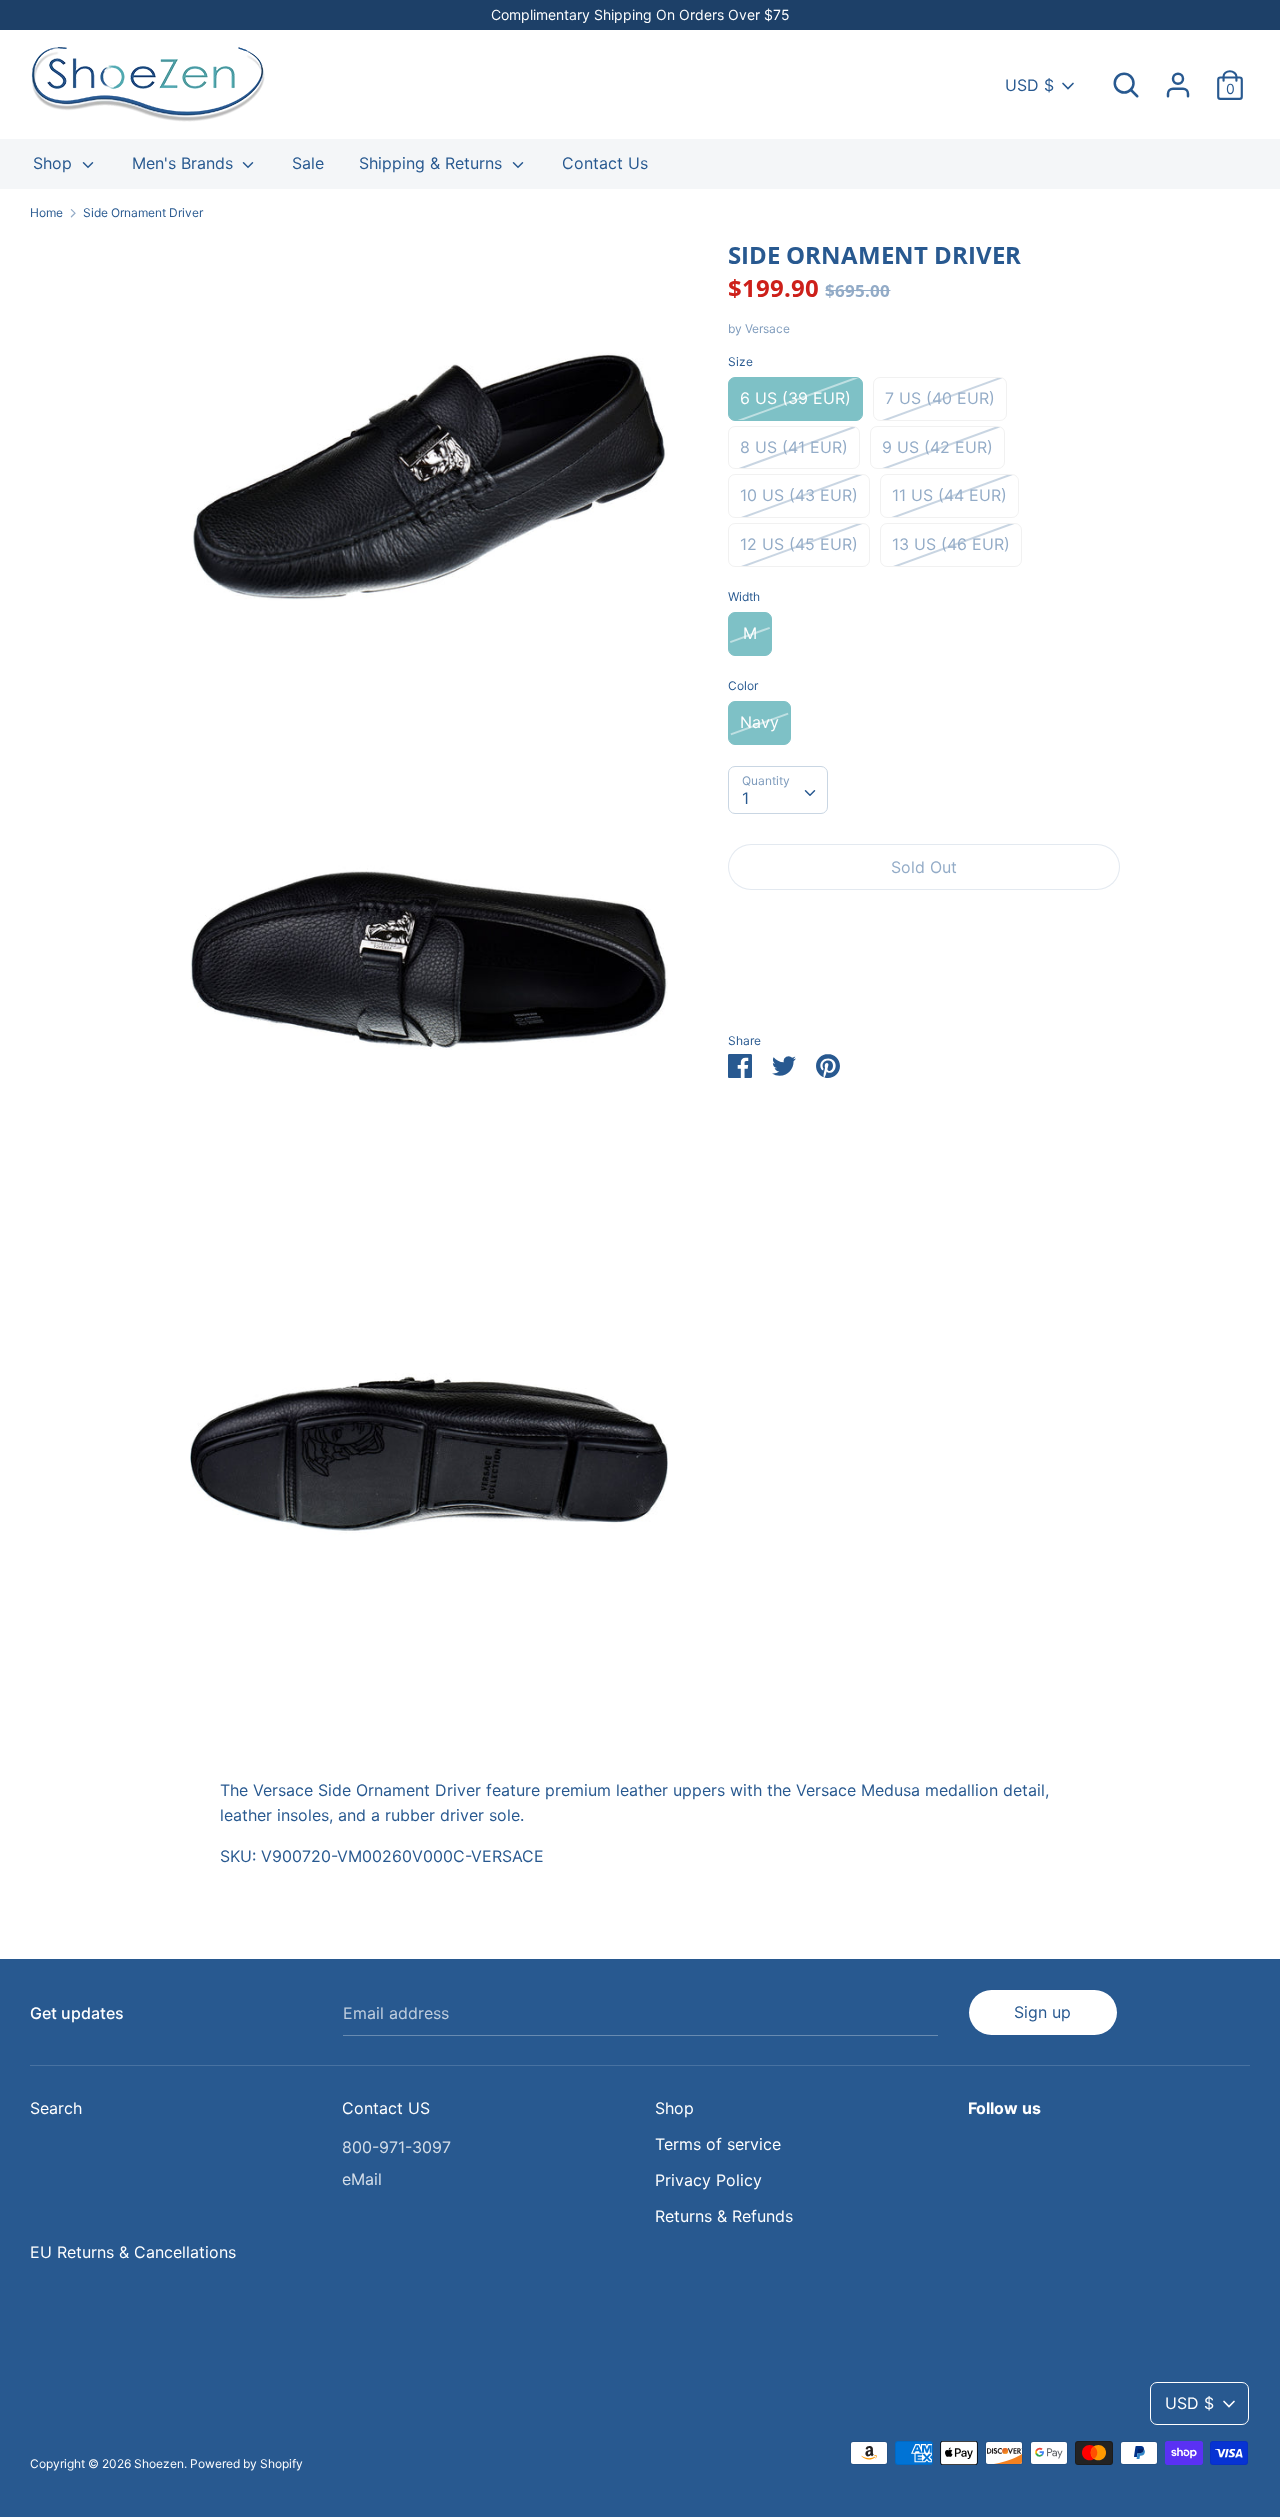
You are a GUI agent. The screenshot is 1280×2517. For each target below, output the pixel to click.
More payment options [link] (924, 974)
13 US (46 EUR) (951, 544)
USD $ (1029, 85)
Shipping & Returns (433, 163)
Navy (759, 722)
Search (56, 2108)
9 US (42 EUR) (937, 447)
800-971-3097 (396, 2147)
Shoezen (159, 2463)
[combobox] (778, 790)
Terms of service (718, 2144)
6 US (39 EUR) (795, 398)
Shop (55, 163)
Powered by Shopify (246, 2463)
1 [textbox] (745, 798)
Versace (767, 328)
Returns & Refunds (724, 2216)
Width (744, 596)
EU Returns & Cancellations (133, 2252)
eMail (362, 2179)
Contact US (386, 2108)
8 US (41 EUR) (794, 447)
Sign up (1042, 2012)
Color (743, 685)
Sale (308, 163)
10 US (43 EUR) (799, 495)
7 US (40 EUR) (940, 398)
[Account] (1178, 77)
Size (740, 361)
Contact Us (605, 163)
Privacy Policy (708, 2180)
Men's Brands (185, 163)
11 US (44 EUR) (949, 495)
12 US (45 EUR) (799, 544)
